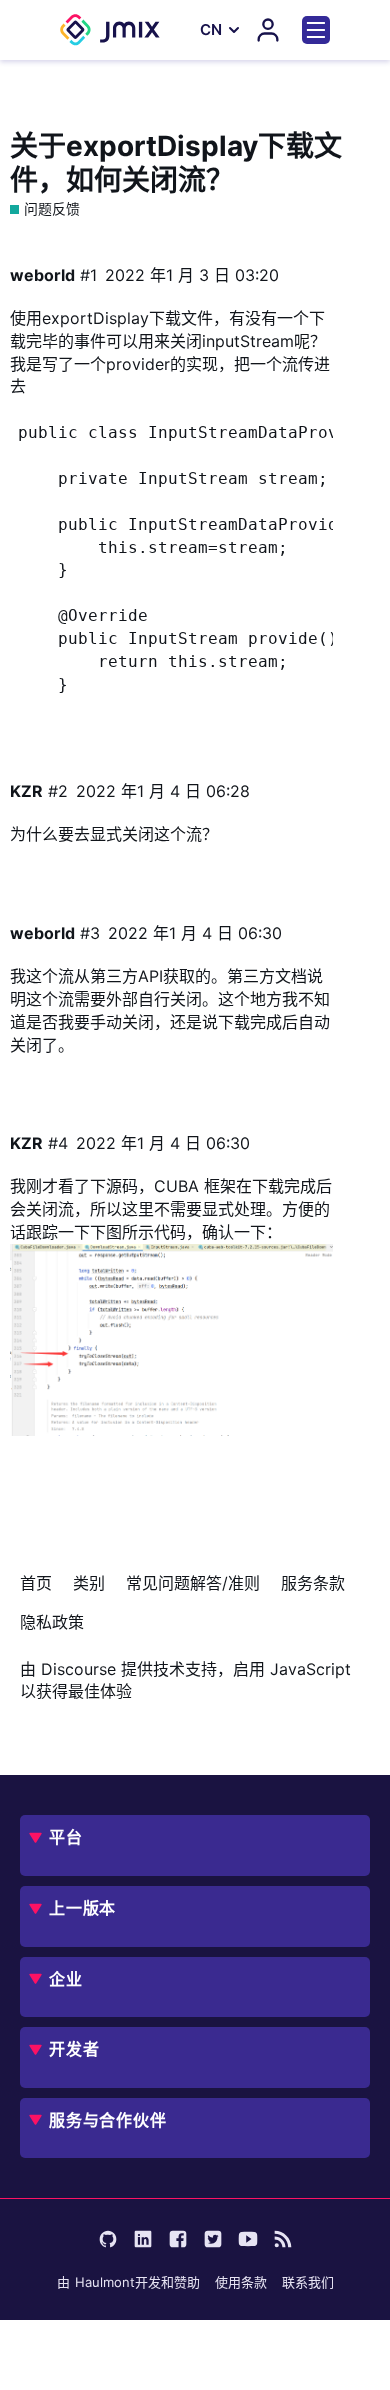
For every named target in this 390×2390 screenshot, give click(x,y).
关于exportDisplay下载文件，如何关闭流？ (176, 163)
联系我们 (308, 2282)
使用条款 (241, 2282)
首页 (36, 1583)
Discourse (78, 1669)
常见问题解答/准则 (193, 1583)
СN (211, 29)
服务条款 (313, 1583)
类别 (89, 1583)
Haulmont (105, 2282)
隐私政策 (52, 1622)
